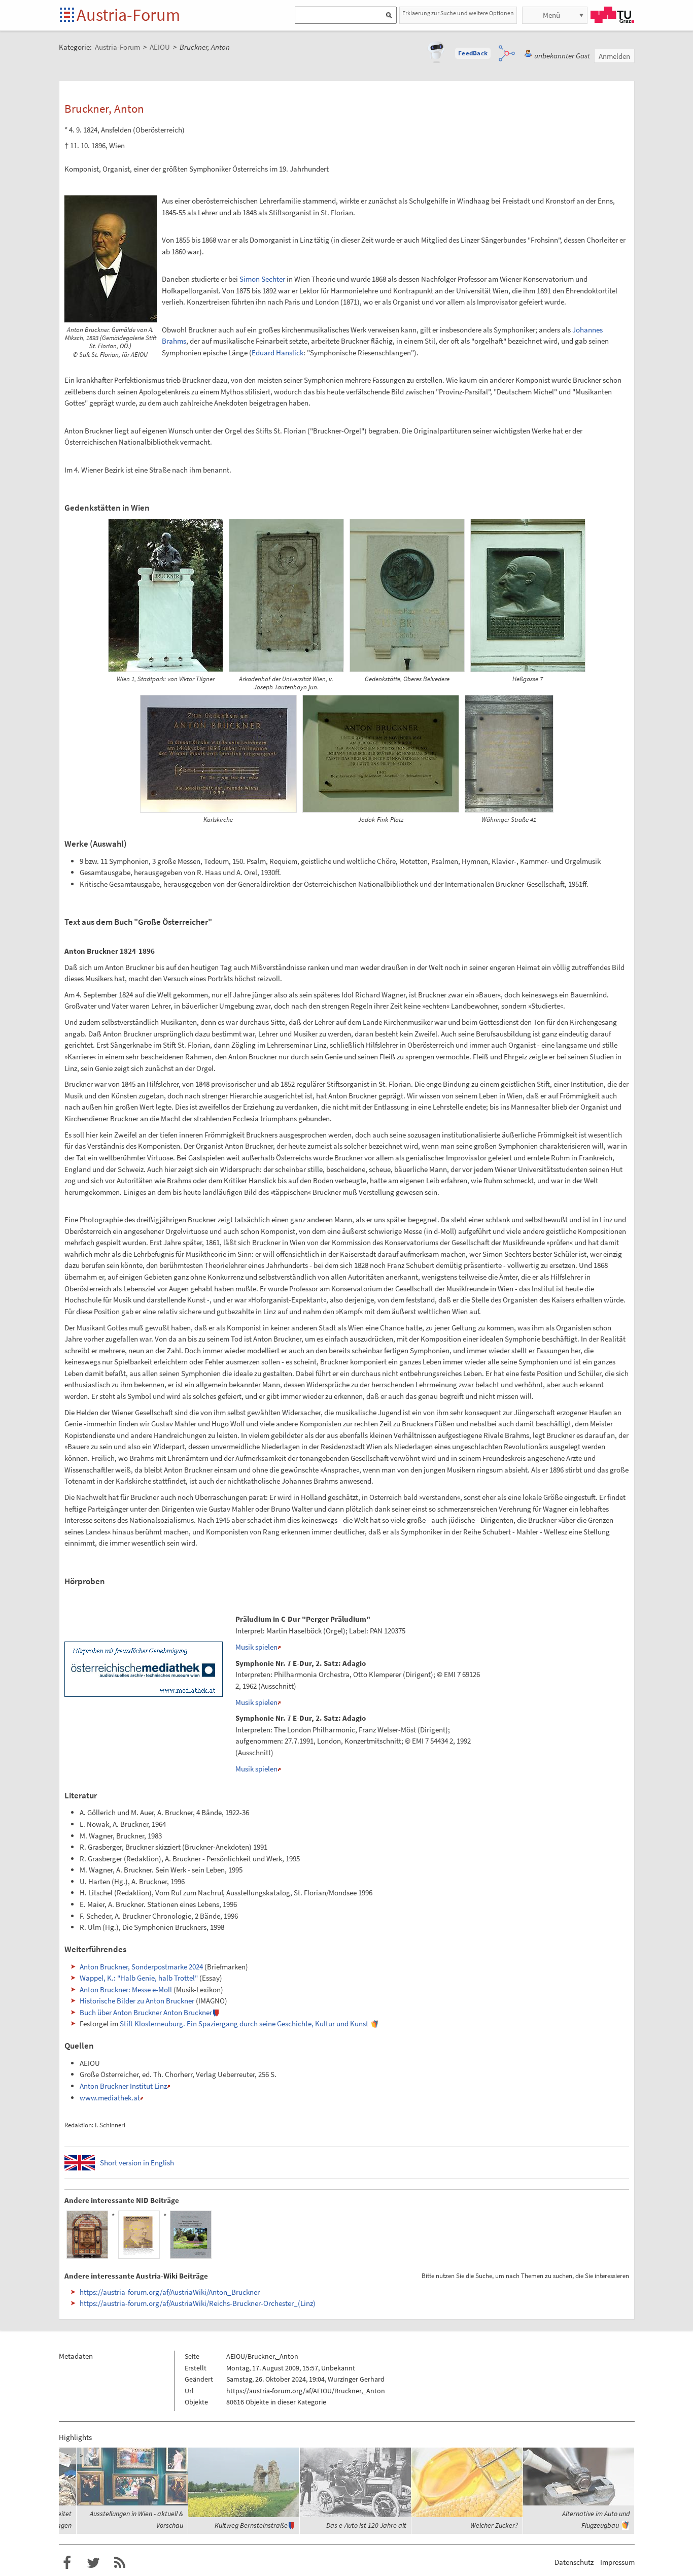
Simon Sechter (262, 279)
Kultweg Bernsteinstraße (251, 2525)
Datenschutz (574, 2562)
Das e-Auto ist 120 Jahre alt (366, 2525)
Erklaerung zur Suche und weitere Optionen (458, 13)
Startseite (68, 15)
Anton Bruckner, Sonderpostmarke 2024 (141, 1967)
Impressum (617, 2562)
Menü (551, 15)
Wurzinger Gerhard (356, 2379)
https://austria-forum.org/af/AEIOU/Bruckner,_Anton (306, 2391)
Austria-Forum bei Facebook (67, 2563)
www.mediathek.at (110, 2098)
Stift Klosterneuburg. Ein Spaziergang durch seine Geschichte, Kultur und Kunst (244, 2023)
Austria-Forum (128, 15)
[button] (473, 53)
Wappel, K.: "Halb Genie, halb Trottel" (139, 1978)
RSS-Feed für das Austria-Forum (120, 2563)
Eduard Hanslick (278, 353)
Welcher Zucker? (494, 2525)
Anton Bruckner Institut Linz (123, 2086)
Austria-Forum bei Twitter (93, 2563)
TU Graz (612, 15)
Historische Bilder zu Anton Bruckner (137, 2001)
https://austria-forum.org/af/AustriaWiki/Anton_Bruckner (170, 2292)
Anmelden (614, 56)
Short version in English (137, 2163)
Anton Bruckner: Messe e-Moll (126, 1989)
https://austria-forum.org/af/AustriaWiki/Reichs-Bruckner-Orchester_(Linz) (198, 2303)
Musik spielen (256, 1647)
